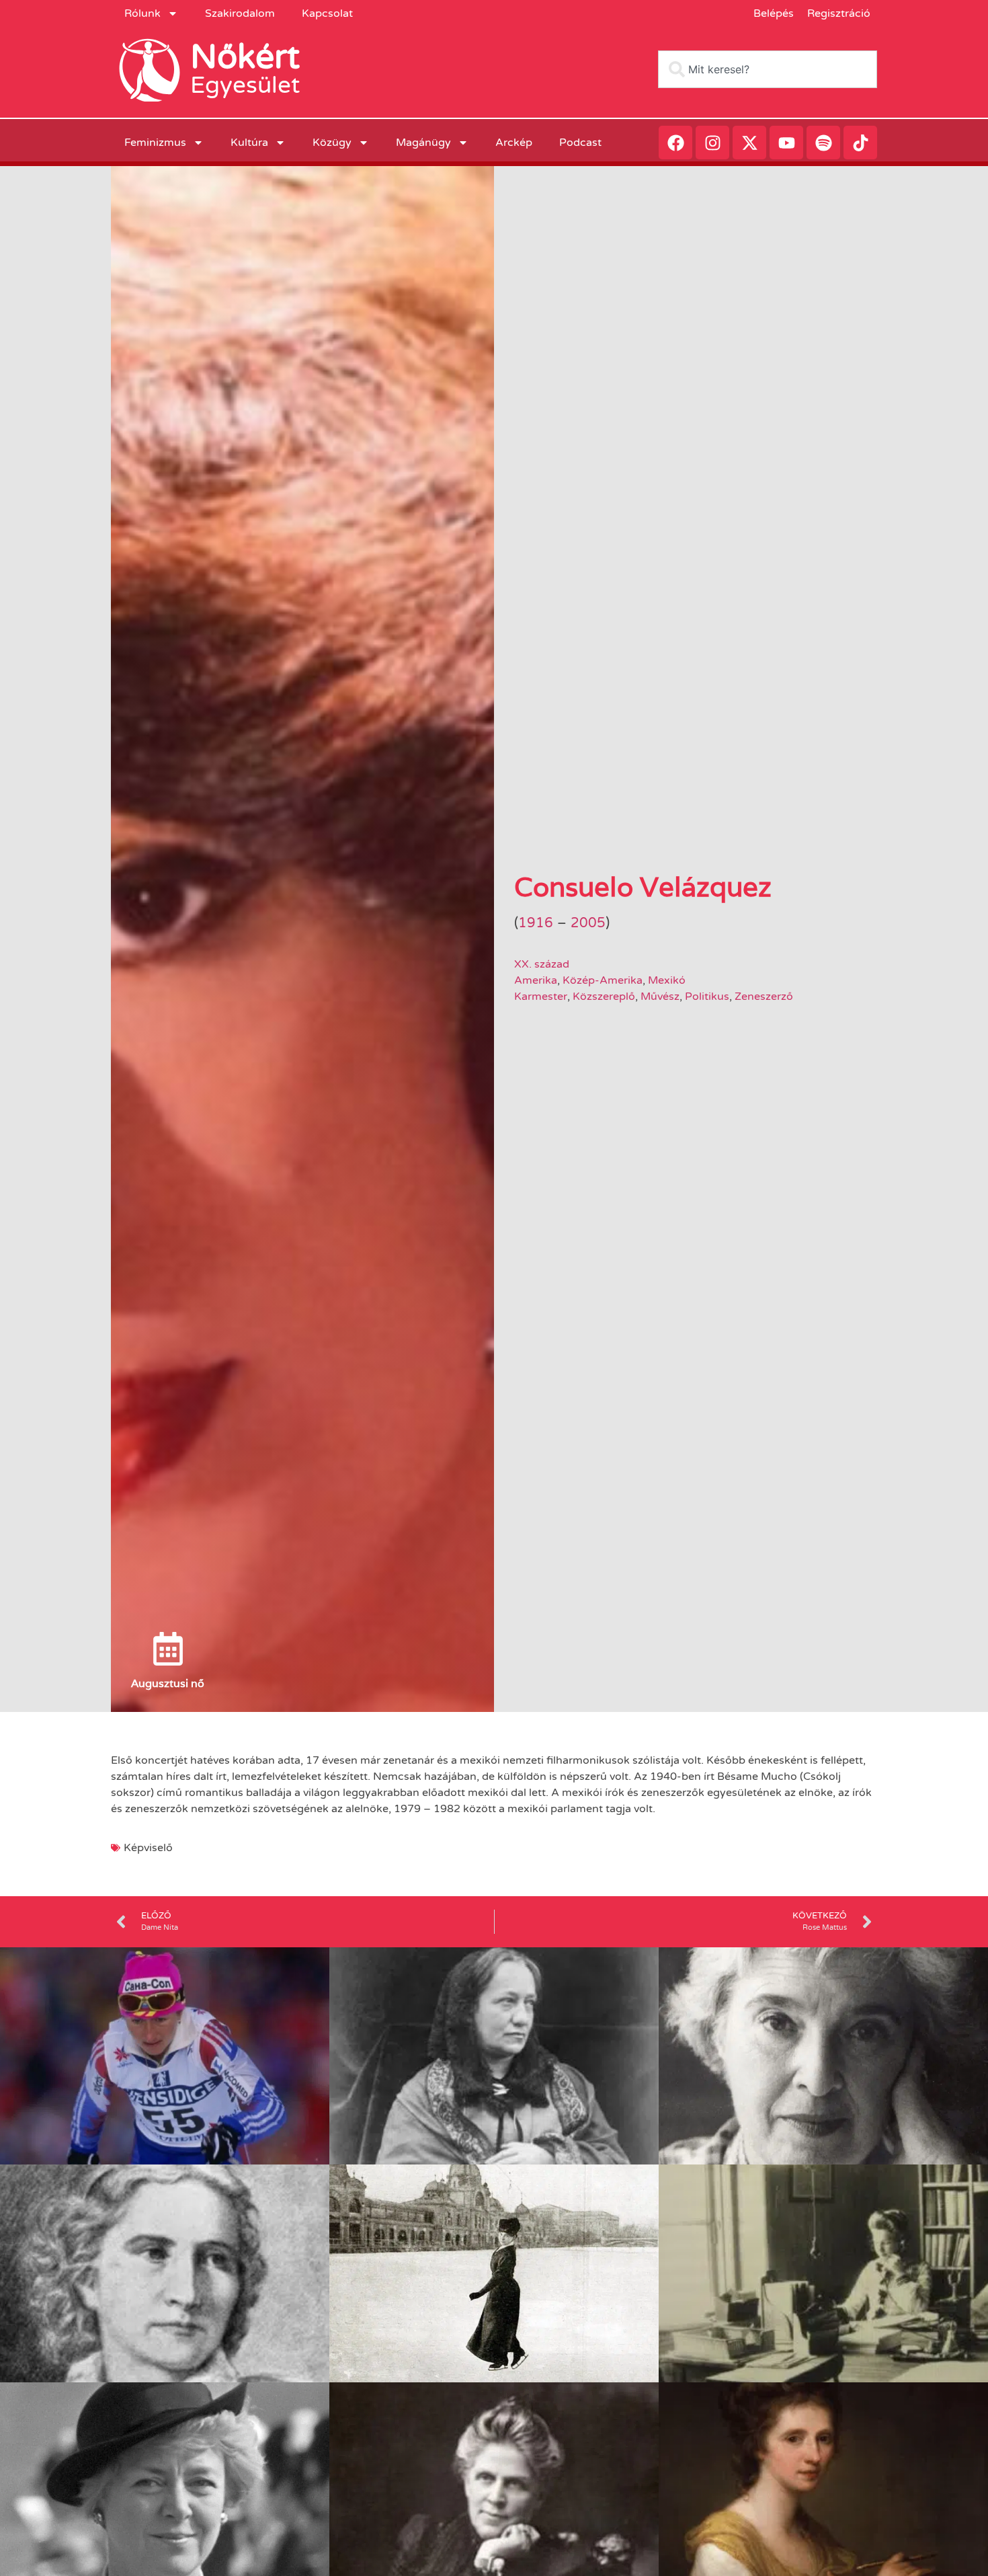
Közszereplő (604, 997)
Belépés (774, 13)
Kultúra (249, 143)
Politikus (707, 997)
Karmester (541, 997)
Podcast (580, 143)
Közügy (332, 143)
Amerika (536, 980)
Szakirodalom (240, 13)
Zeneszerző (764, 997)
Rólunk (142, 13)
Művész (660, 997)
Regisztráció (839, 13)
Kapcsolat (327, 13)
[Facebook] (675, 143)
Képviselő (148, 1848)
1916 (536, 923)
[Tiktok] (860, 143)
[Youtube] (786, 143)
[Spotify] (823, 143)
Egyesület (245, 85)
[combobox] (768, 69)
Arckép (514, 143)
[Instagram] (712, 143)
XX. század (542, 964)
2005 (588, 923)
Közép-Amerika (603, 980)
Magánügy (423, 143)
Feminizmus (155, 143)
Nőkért (245, 57)
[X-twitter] (749, 143)
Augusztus (158, 1683)
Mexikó (667, 980)
